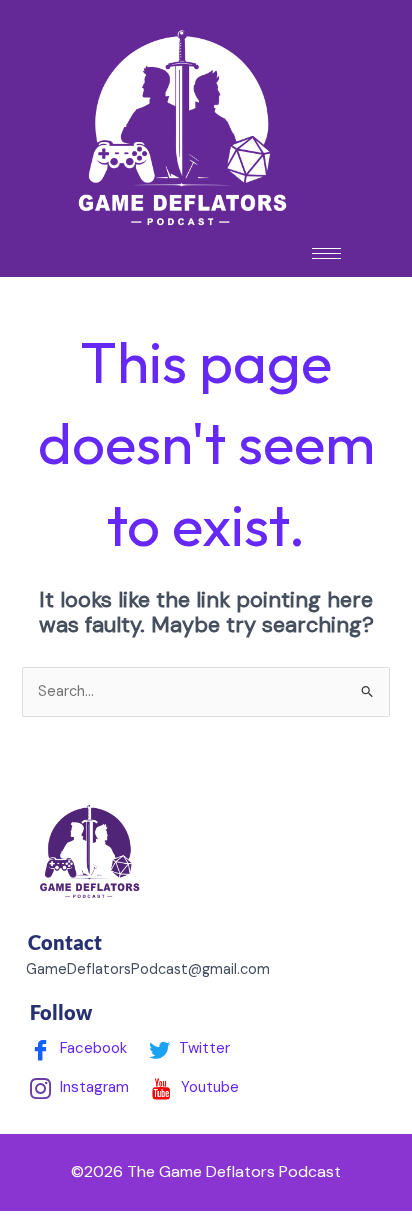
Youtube (208, 1087)
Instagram (92, 1087)
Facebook (91, 1048)
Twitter (202, 1048)
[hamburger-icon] (326, 253)
